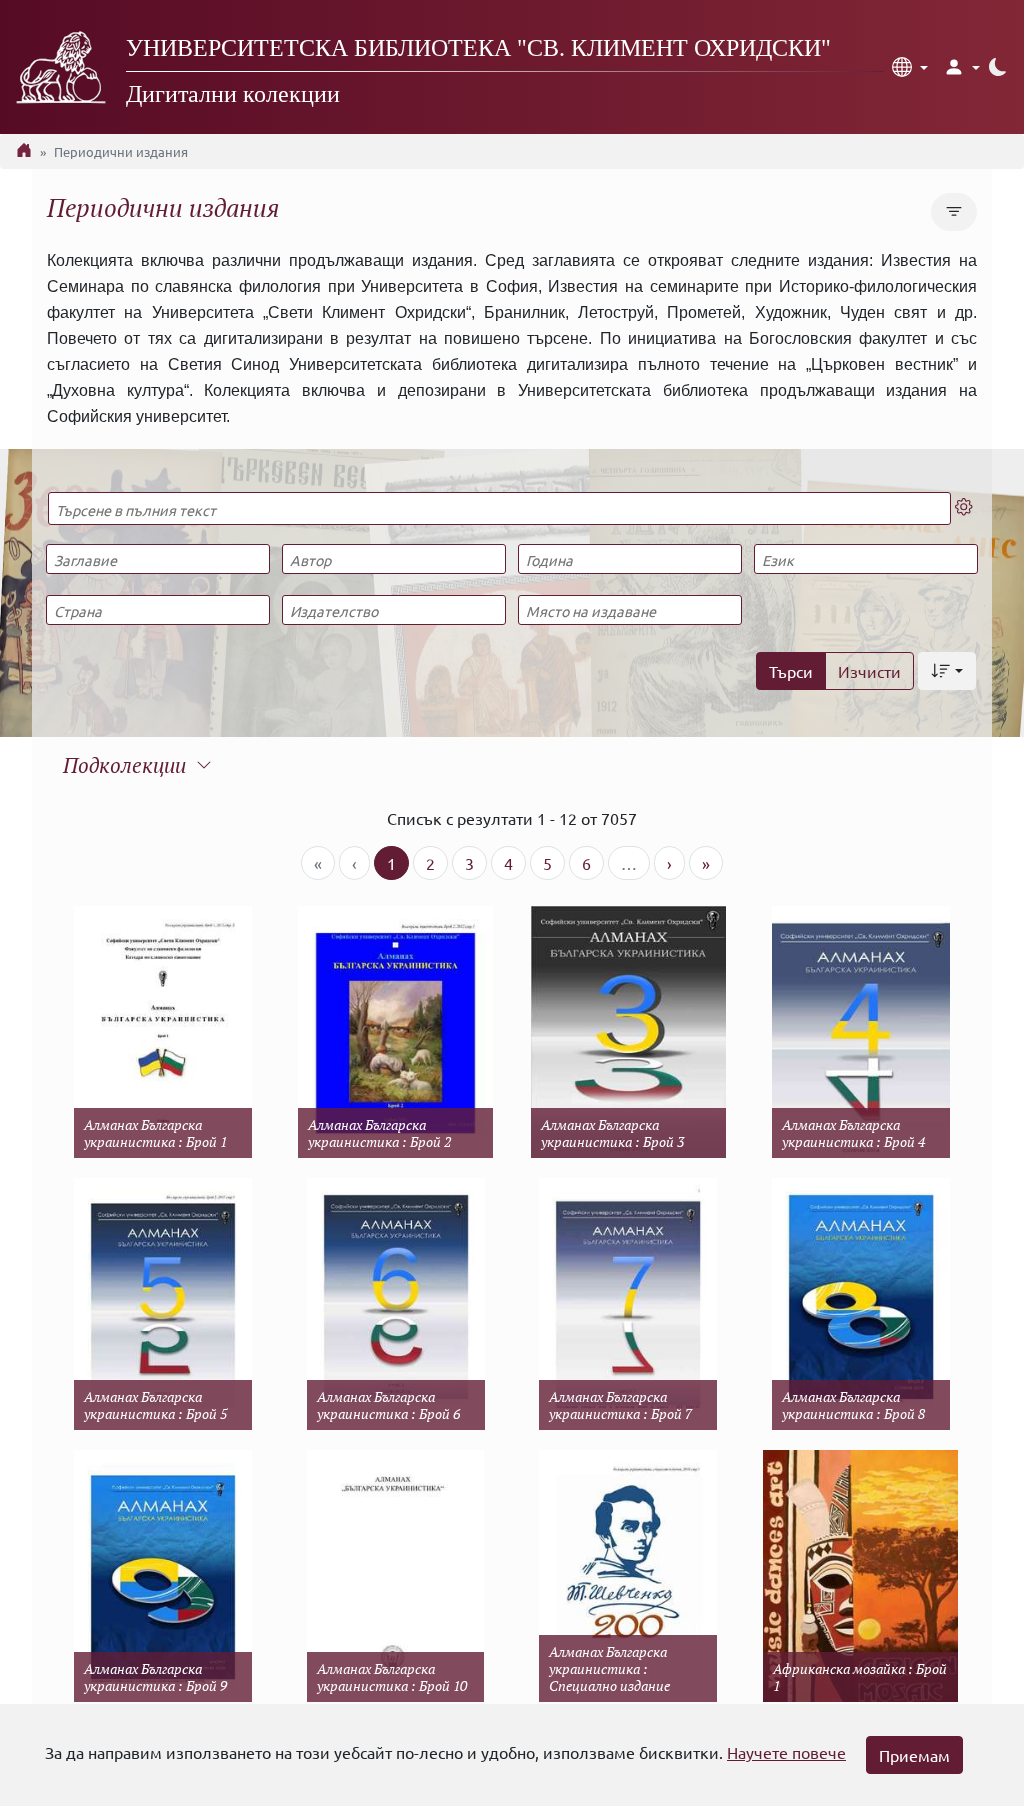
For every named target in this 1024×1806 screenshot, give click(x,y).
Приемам (914, 1755)
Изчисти (869, 671)
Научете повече (786, 1752)
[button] (910, 67)
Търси (791, 671)
